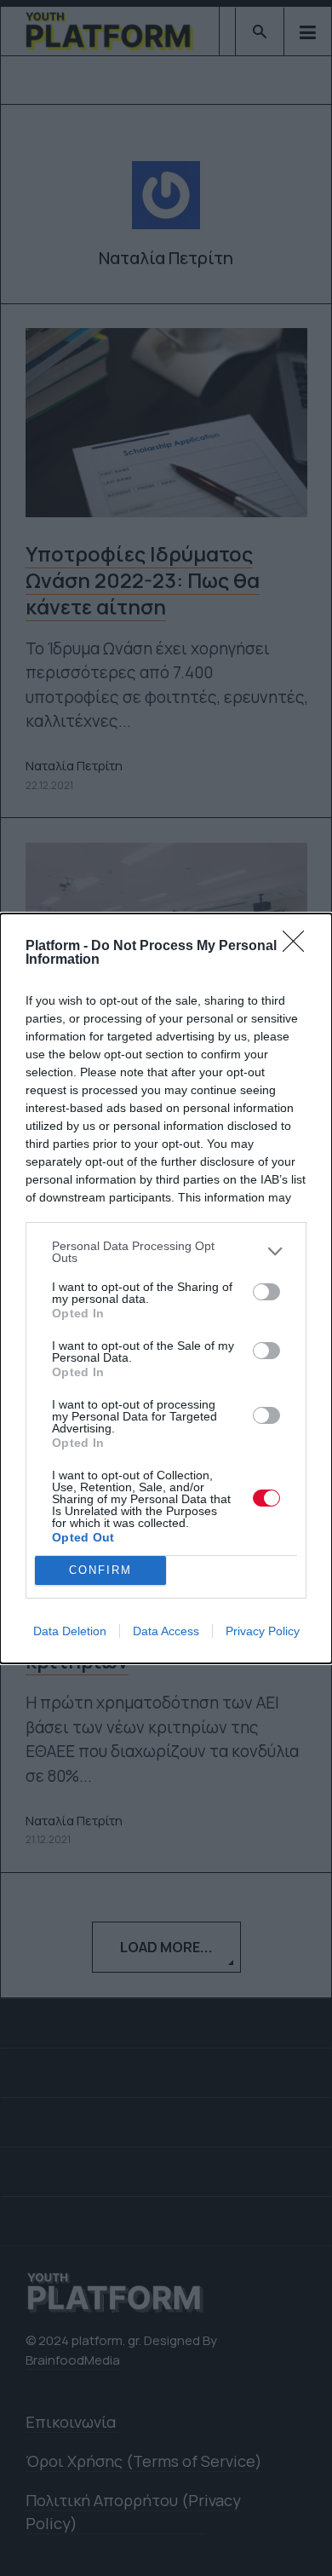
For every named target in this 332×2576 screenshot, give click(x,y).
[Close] (299, 947)
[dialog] (166, 1288)
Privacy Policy (263, 1631)
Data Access (166, 1631)
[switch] (266, 1292)
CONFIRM (100, 1570)
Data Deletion (70, 1631)
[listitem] (166, 1252)
